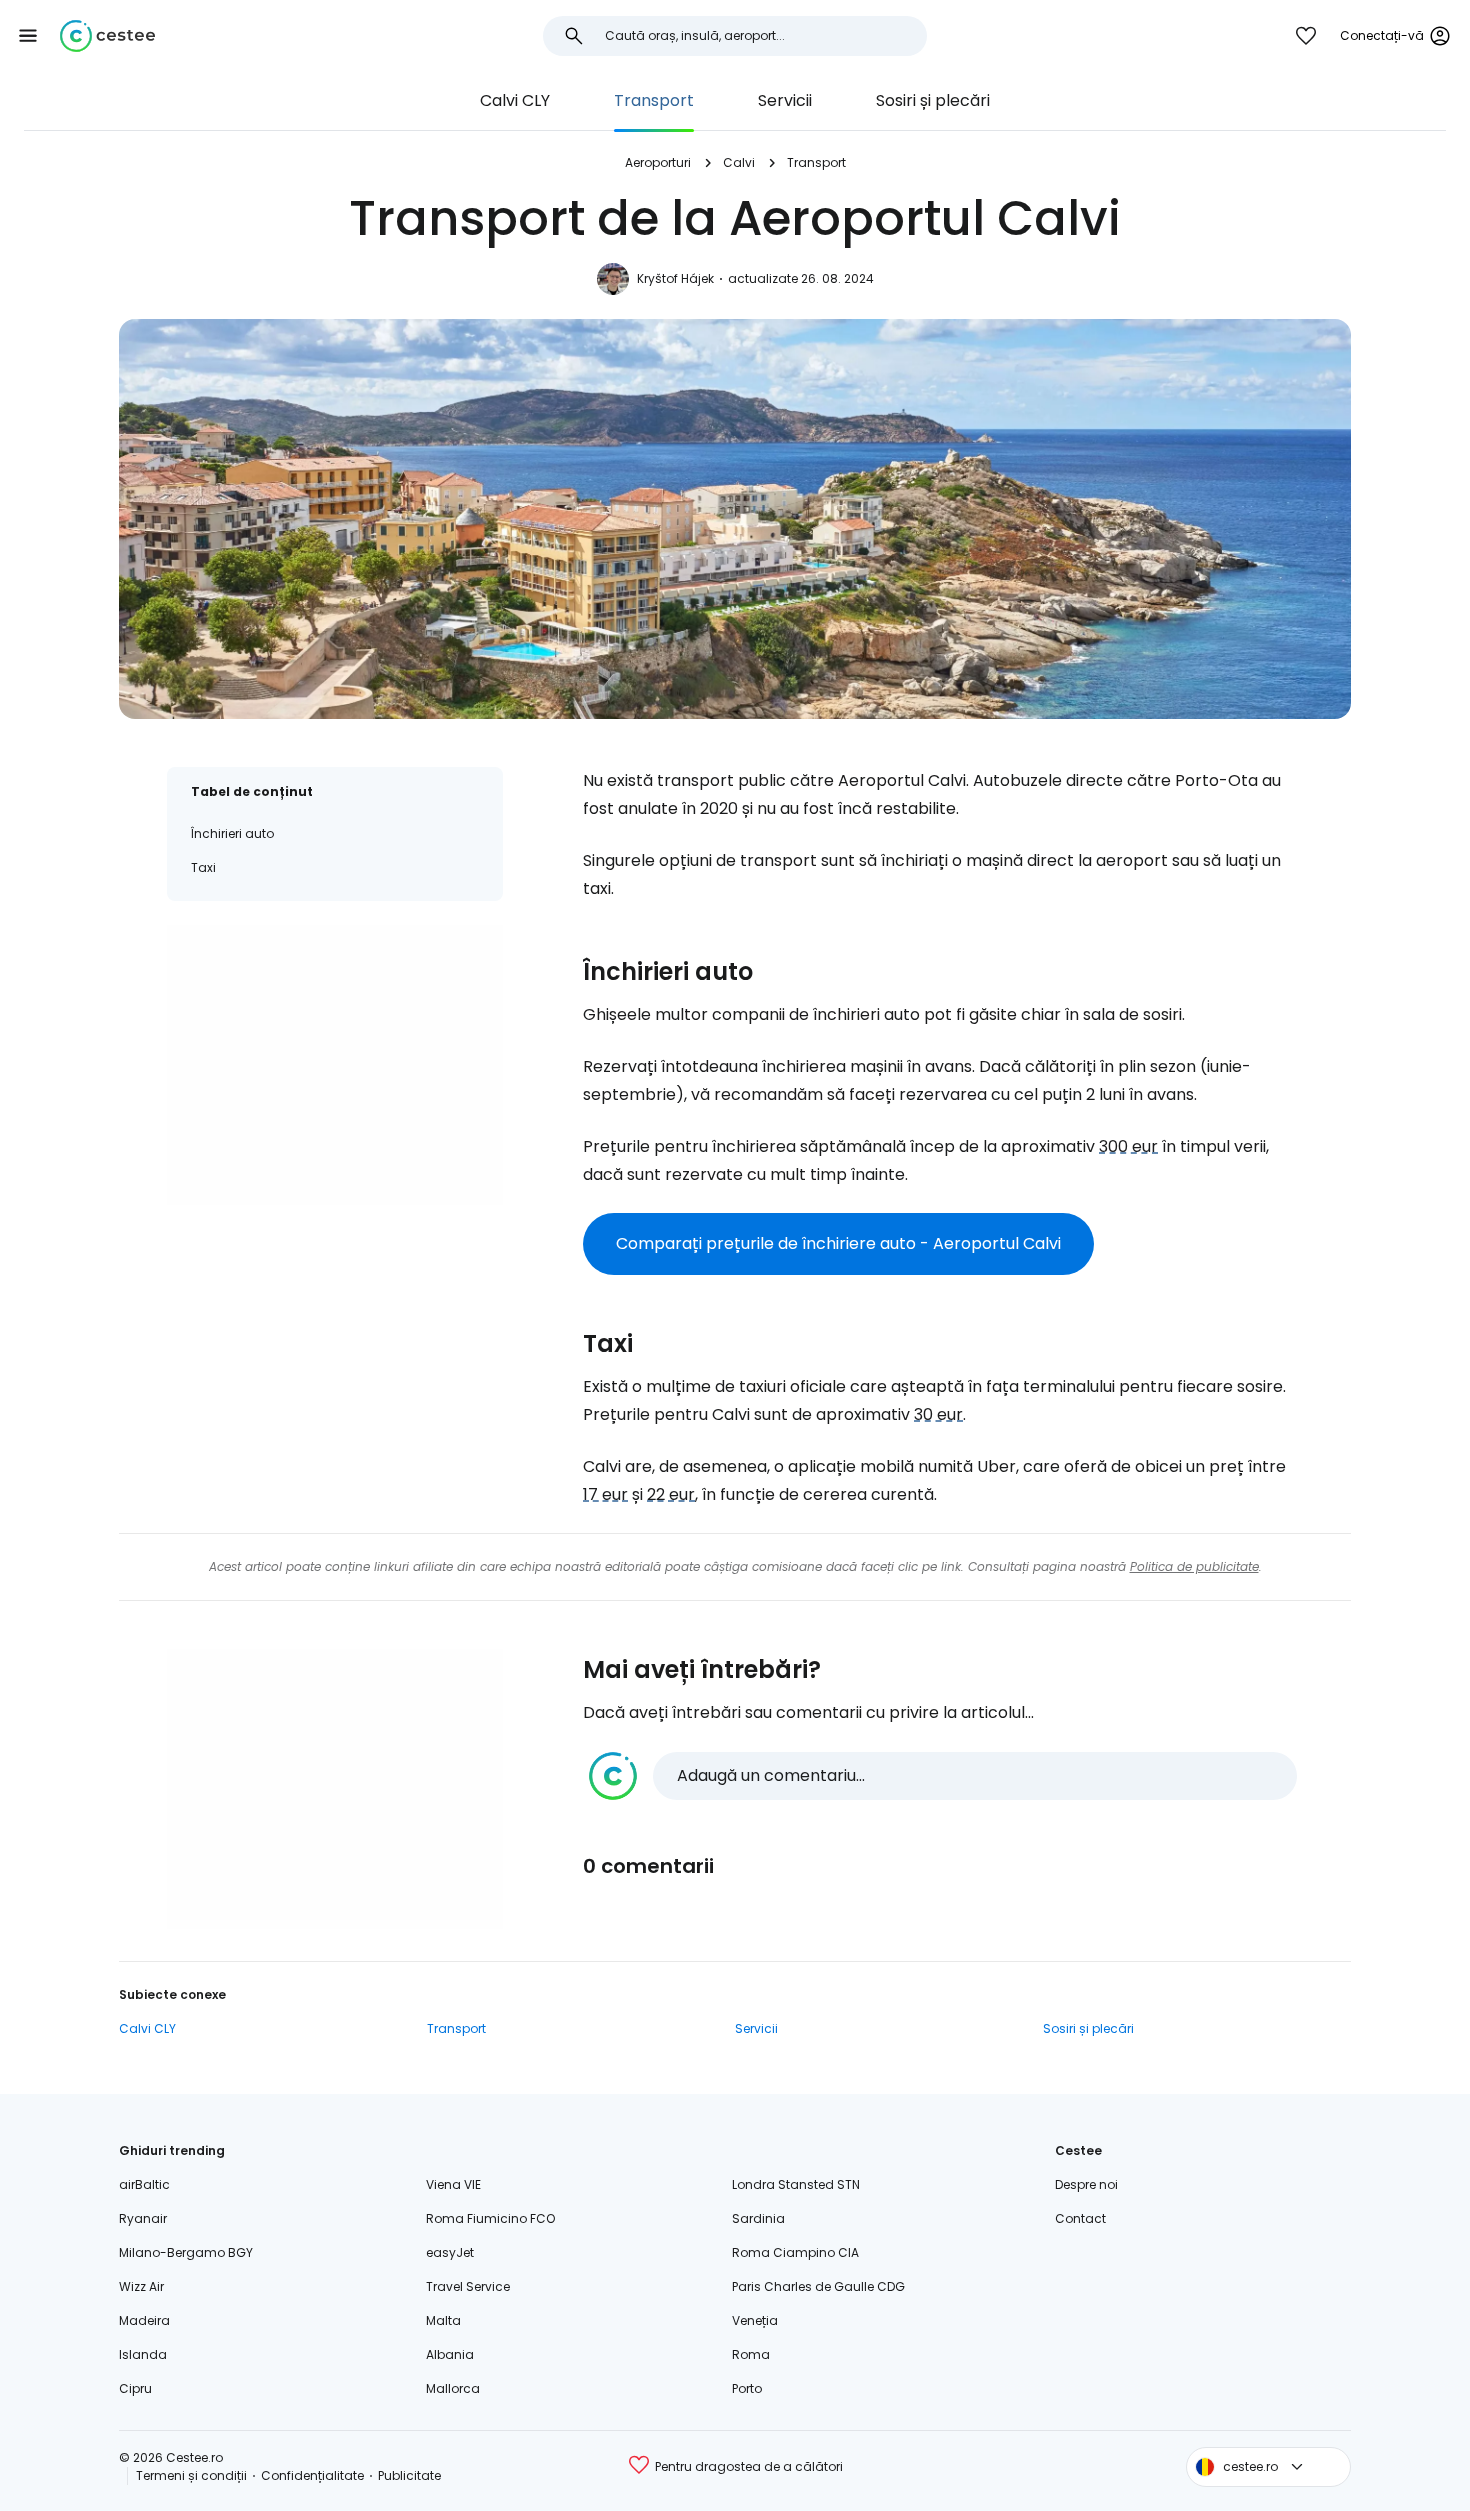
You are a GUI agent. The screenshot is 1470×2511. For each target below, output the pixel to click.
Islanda (143, 2354)
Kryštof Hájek (675, 278)
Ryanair (143, 2218)
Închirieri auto (232, 833)
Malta (443, 2320)
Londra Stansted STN (796, 2184)
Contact (1080, 2218)
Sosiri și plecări (933, 100)
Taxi (203, 867)
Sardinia (758, 2218)
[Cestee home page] (107, 36)
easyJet (450, 2252)
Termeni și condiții (191, 2475)
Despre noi (1086, 2184)
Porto (747, 2388)
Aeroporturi (658, 162)
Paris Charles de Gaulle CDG (818, 2286)
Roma (751, 2354)
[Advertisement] (335, 1065)
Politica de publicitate (1194, 1566)
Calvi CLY (515, 100)
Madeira (144, 2320)
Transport (654, 100)
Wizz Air (141, 2286)
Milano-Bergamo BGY (186, 2252)
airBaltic (144, 2184)
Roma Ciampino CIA (795, 2252)
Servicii (785, 100)
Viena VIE (453, 2184)
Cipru (135, 2388)
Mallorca (453, 2388)
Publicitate (409, 2475)
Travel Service (468, 2286)
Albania (450, 2354)
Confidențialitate (312, 2475)
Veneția (755, 2320)
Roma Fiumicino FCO (490, 2218)
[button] (28, 36)
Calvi (739, 162)
